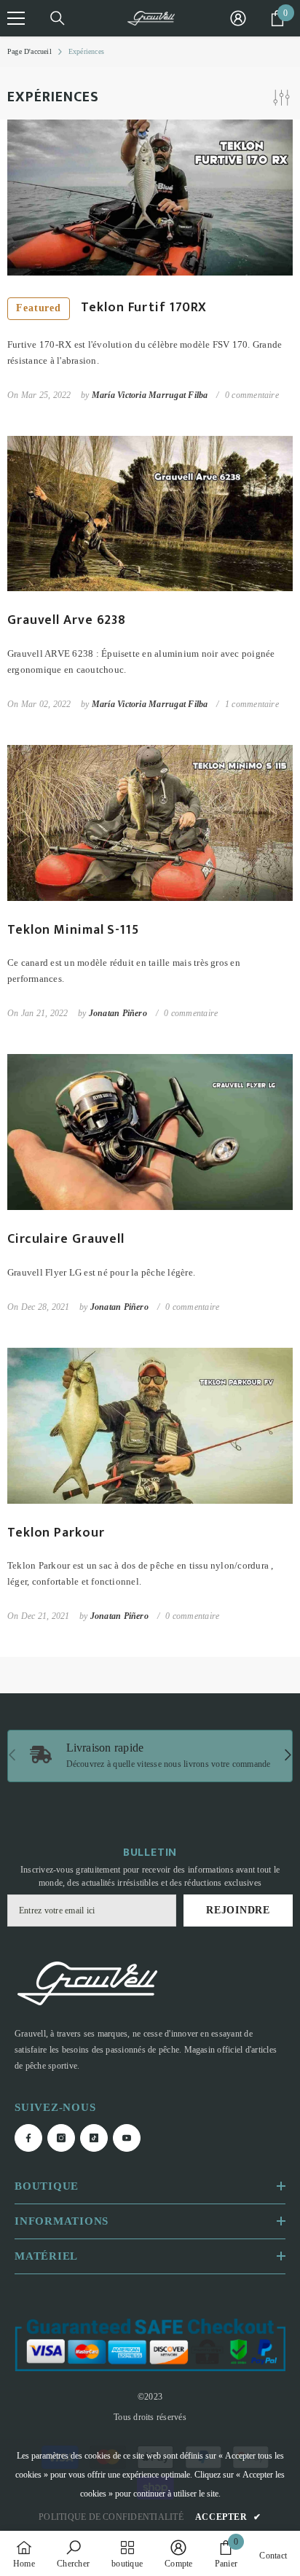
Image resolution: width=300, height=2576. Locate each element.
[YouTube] (196, 1362)
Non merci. (158, 1397)
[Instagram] (135, 1362)
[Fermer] (278, 1149)
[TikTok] (165, 1362)
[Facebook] (104, 1362)
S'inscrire (150, 1316)
